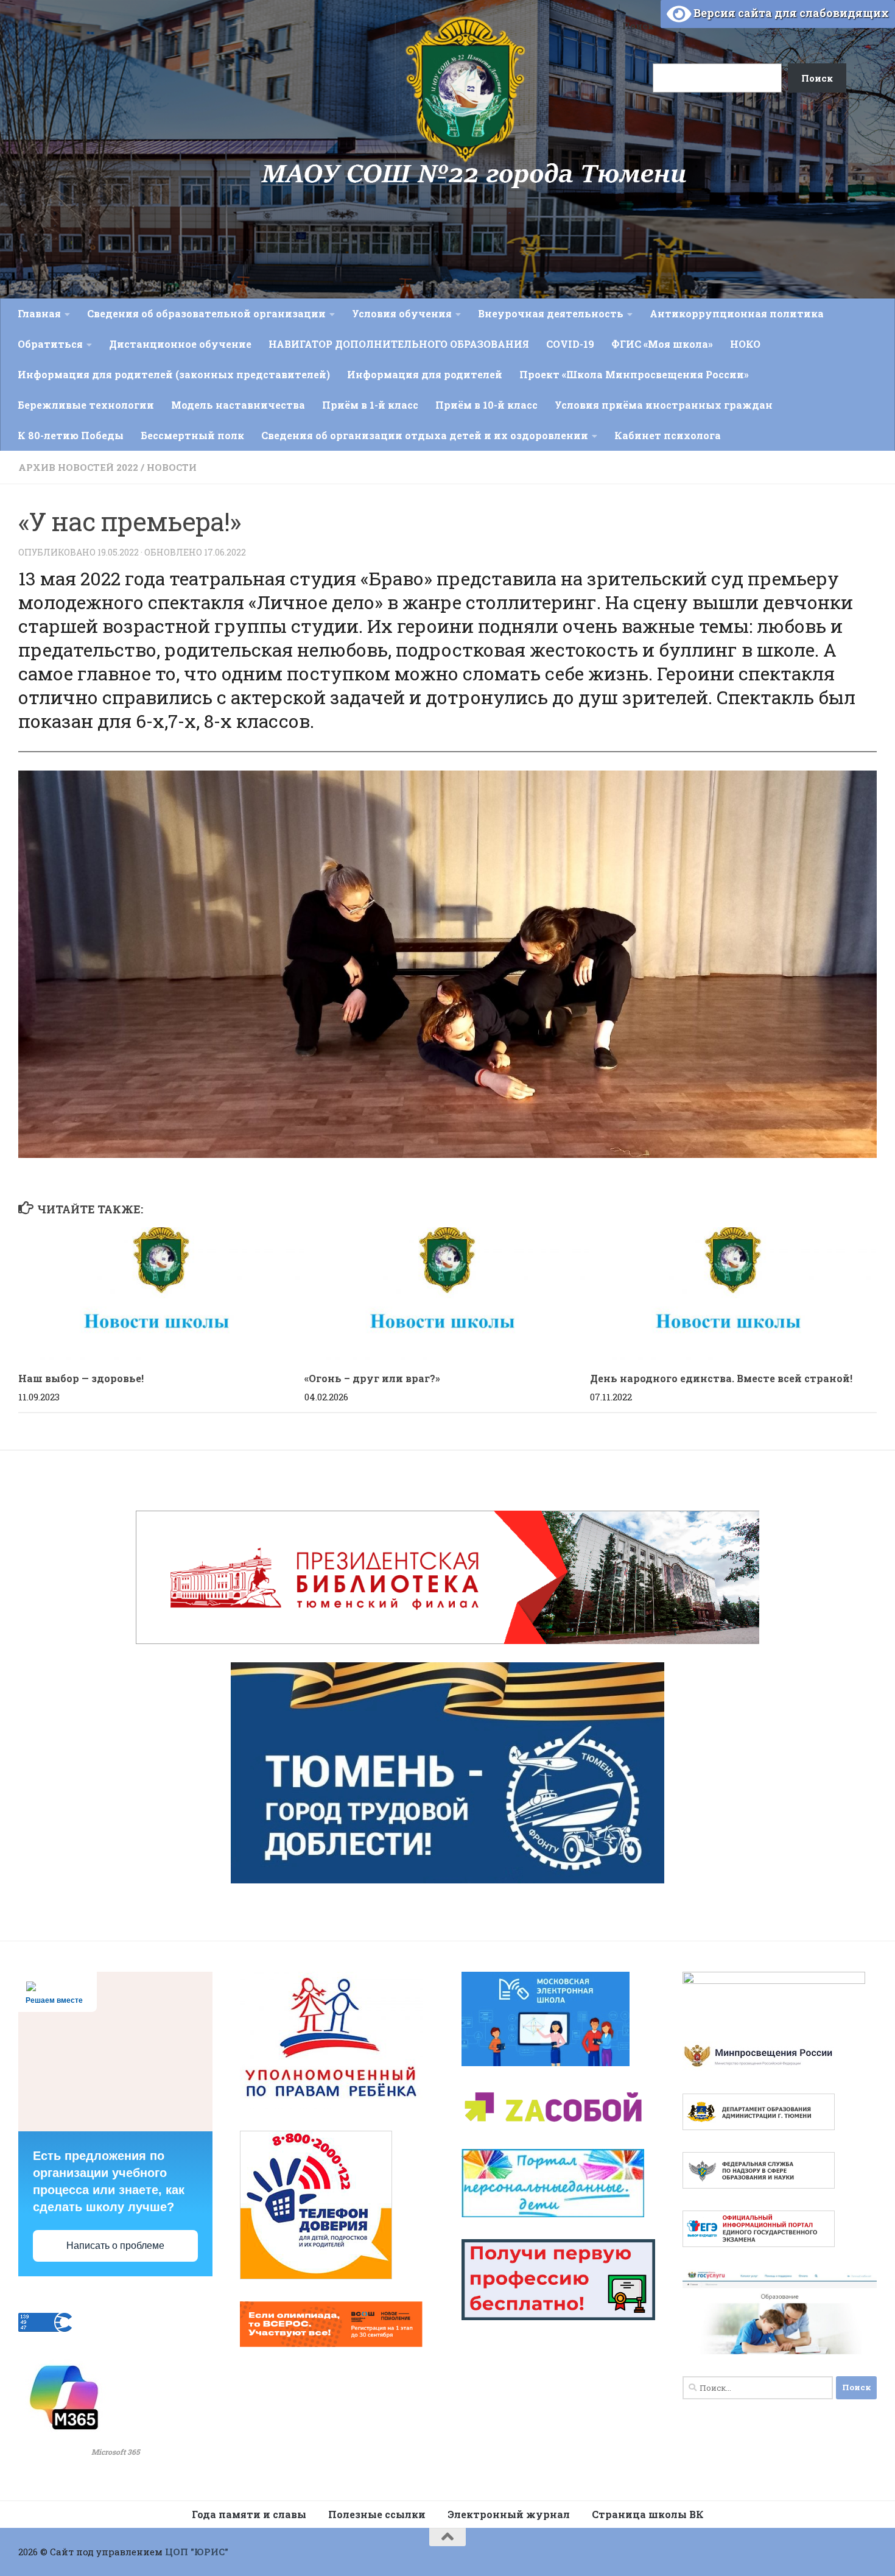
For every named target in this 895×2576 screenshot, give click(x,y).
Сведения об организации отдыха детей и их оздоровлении (425, 435)
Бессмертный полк (192, 435)
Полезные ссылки (377, 2514)
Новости (172, 467)
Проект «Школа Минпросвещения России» (634, 374)
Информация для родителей (425, 374)
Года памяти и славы (249, 2514)
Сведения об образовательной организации (206, 313)
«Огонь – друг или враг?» (372, 1378)
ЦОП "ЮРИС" (197, 2552)
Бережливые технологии (86, 405)
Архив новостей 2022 (78, 467)
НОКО (745, 344)
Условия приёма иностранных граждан (664, 405)
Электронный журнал (509, 2514)
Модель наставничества (238, 405)
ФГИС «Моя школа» (662, 344)
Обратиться (50, 344)
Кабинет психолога (668, 435)
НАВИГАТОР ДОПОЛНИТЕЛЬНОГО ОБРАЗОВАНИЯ (399, 344)
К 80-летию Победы (71, 435)
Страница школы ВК (648, 2514)
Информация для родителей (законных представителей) (174, 374)
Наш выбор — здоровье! (81, 1378)
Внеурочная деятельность (551, 313)
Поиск (638, 26)
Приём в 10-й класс (486, 405)
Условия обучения (402, 313)
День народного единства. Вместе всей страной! (721, 1378)
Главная (39, 313)
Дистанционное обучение (180, 344)
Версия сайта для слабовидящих (790, 13)
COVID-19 (570, 344)
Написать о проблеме (115, 2246)
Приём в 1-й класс (370, 405)
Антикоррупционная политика (737, 313)
